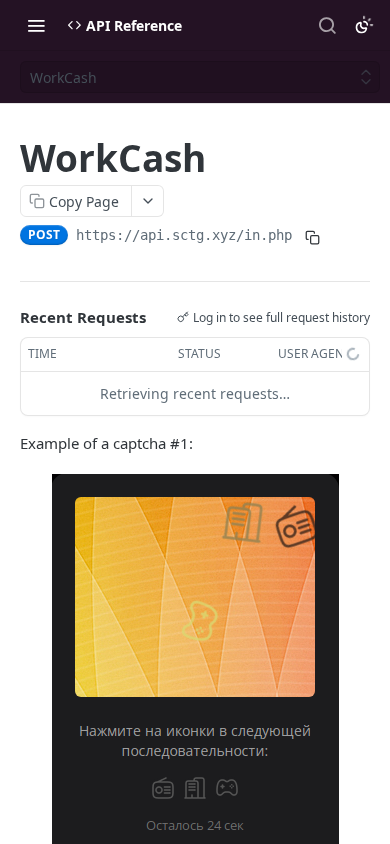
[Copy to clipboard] (312, 237)
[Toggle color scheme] (364, 25)
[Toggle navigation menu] (36, 25)
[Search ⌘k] (327, 25)
